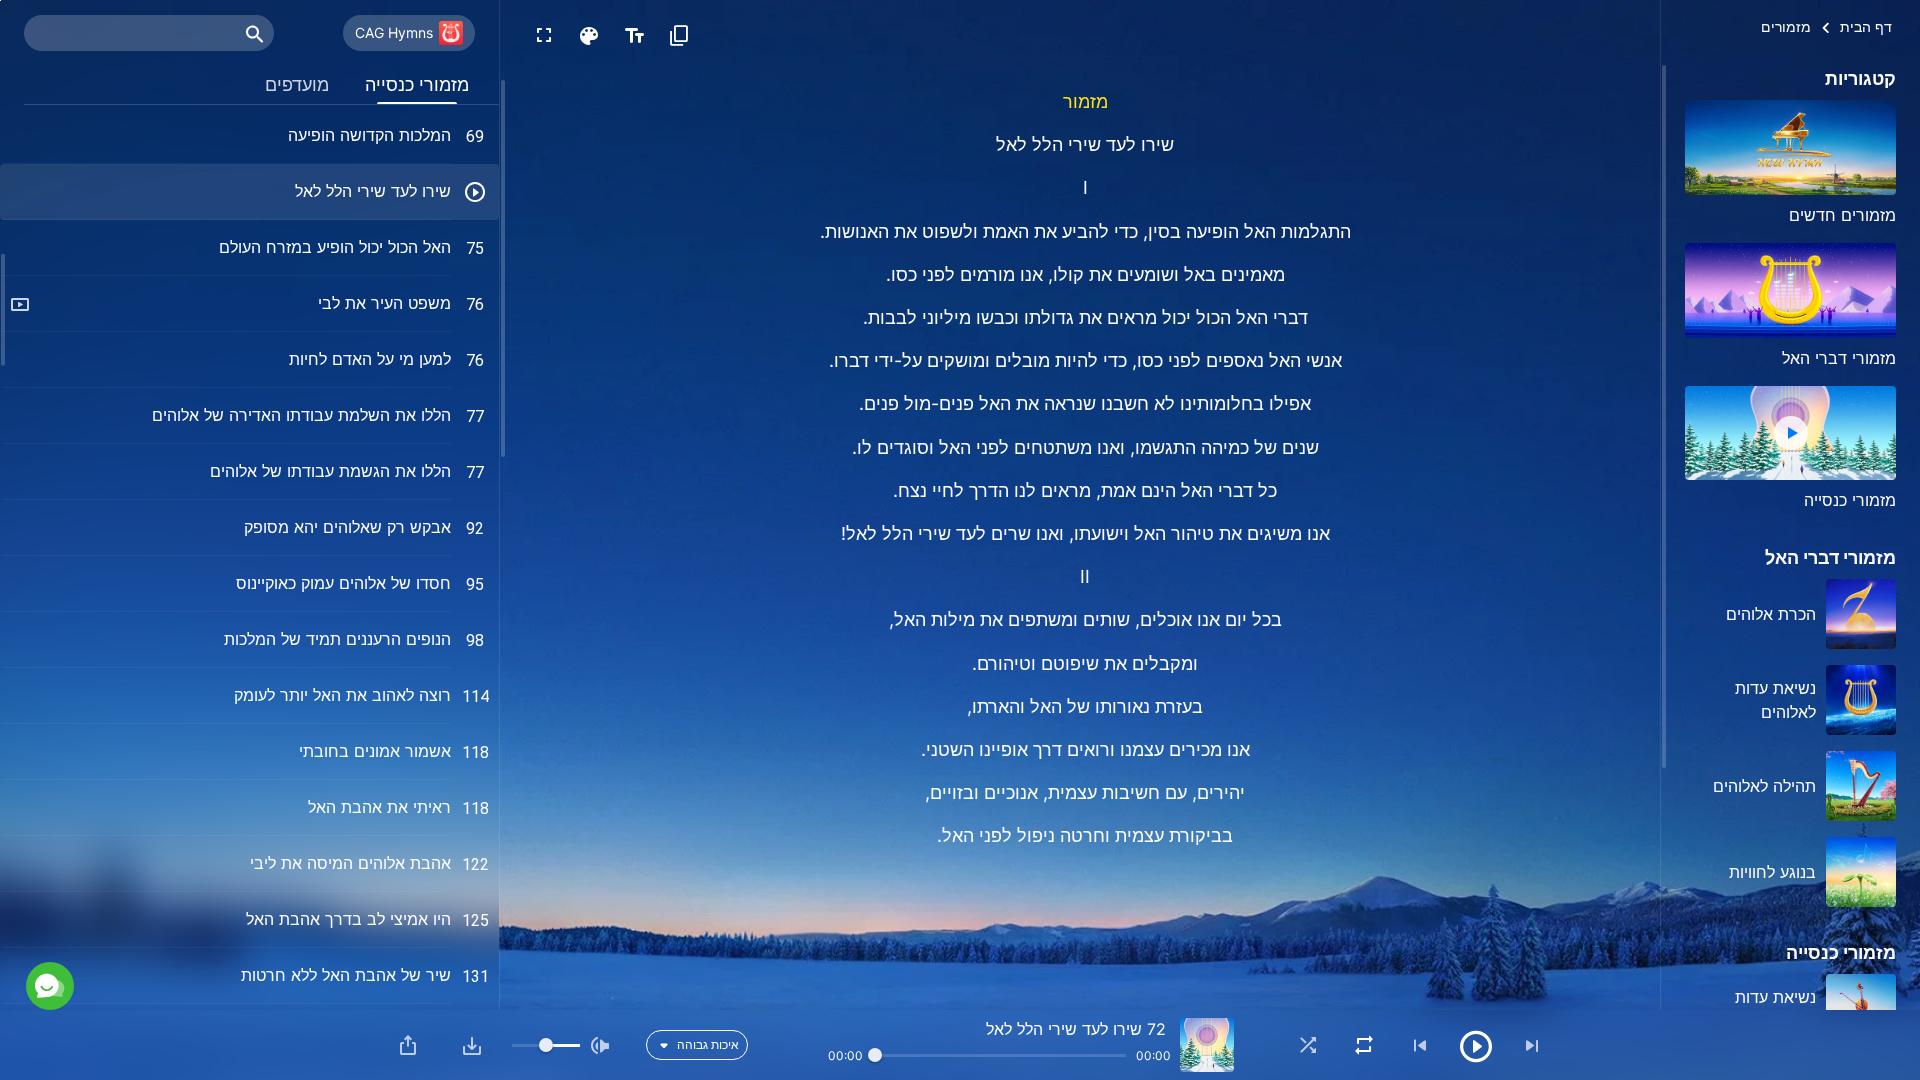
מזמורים (1786, 26)
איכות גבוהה (708, 1044)
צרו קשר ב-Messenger (244, 898)
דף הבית (1866, 26)
